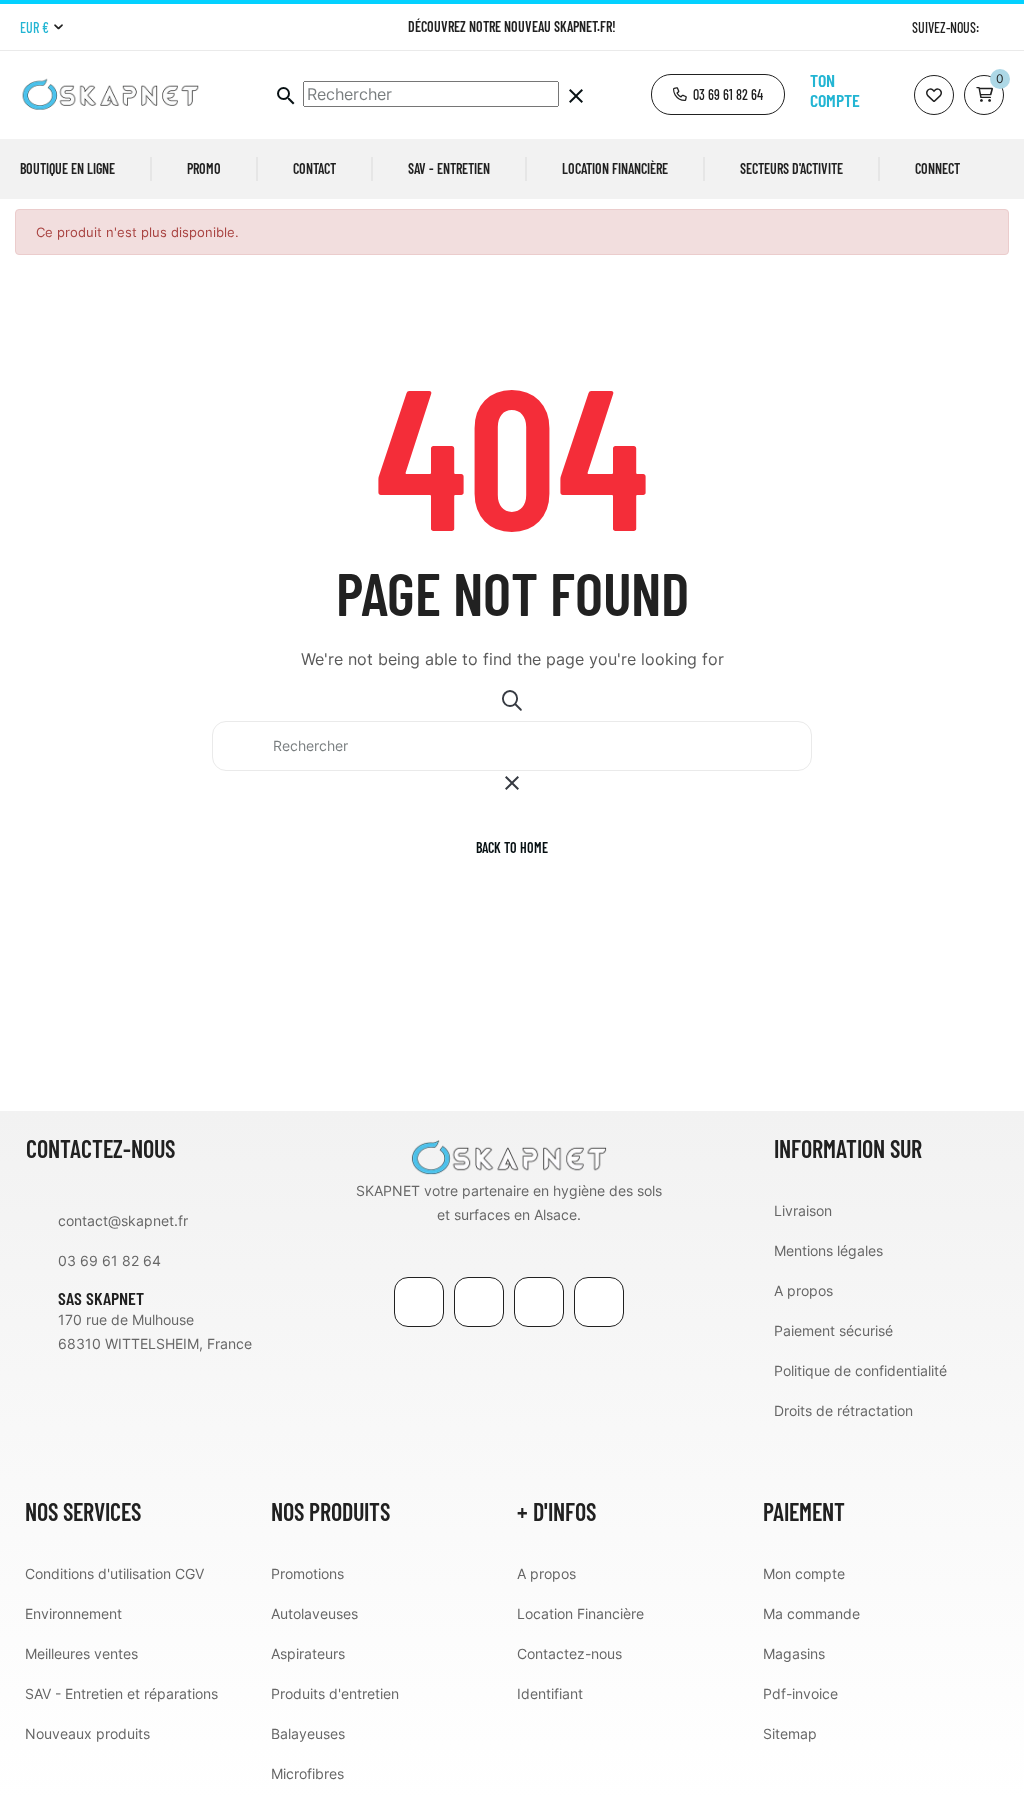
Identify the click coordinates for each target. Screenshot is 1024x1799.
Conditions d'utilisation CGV (114, 1573)
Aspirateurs (308, 1653)
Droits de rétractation (843, 1410)
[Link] (539, 1302)
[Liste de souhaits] (934, 95)
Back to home (512, 847)
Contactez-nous (569, 1653)
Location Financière (580, 1613)
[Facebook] (419, 1302)
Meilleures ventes (81, 1653)
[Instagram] (996, 27)
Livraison (803, 1210)
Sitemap (790, 1733)
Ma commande (811, 1613)
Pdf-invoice (800, 1693)
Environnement (73, 1613)
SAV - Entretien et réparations (121, 1693)
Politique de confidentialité (860, 1370)
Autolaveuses (314, 1613)
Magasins (794, 1653)
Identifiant (550, 1693)
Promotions (307, 1573)
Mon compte (804, 1573)
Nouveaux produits (87, 1733)
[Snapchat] (599, 1302)
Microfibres (307, 1773)
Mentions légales (828, 1250)
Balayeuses (308, 1733)
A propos (803, 1290)
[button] (718, 94)
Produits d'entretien (335, 1693)
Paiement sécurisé (833, 1330)
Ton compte (835, 90)
